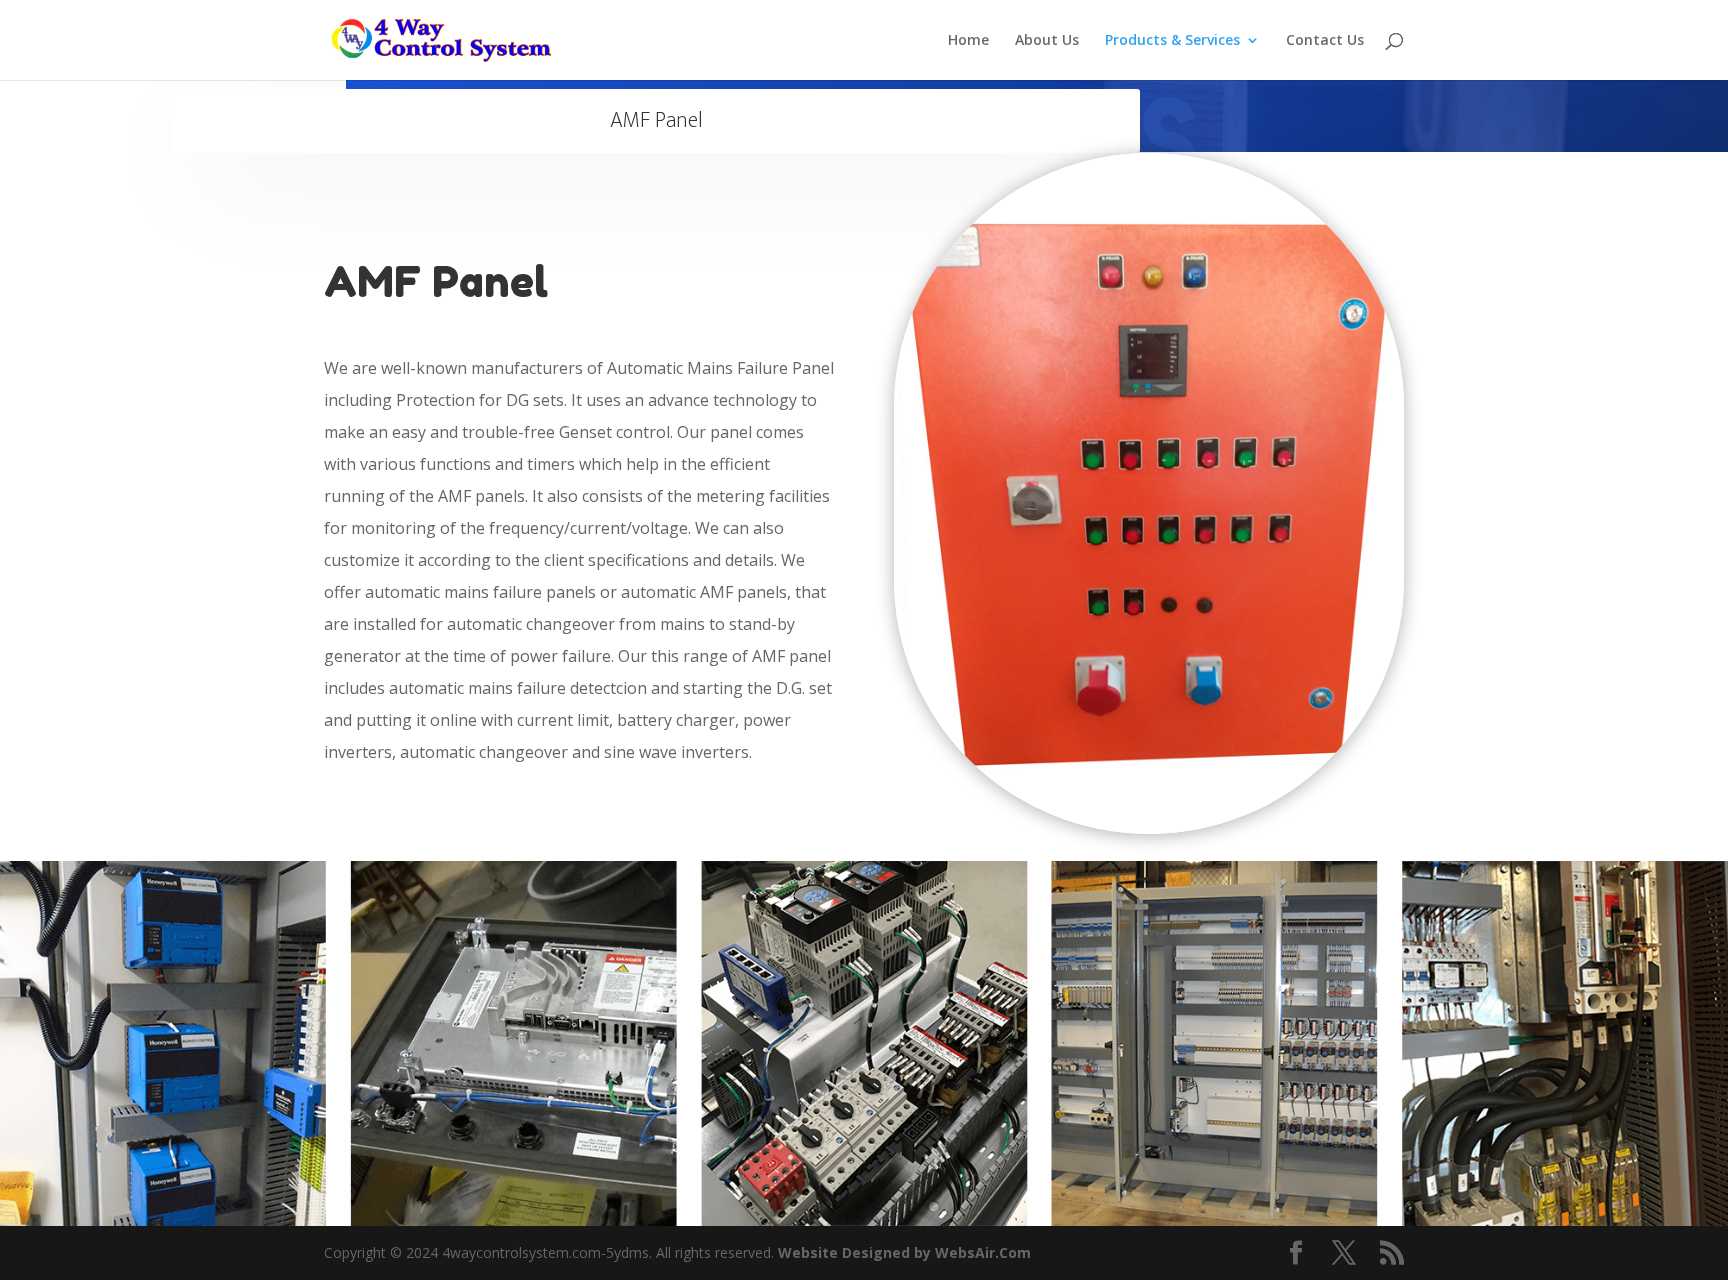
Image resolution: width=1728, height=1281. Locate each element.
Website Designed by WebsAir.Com (904, 1252)
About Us (1047, 41)
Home (968, 41)
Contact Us (1325, 41)
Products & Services (1172, 41)
